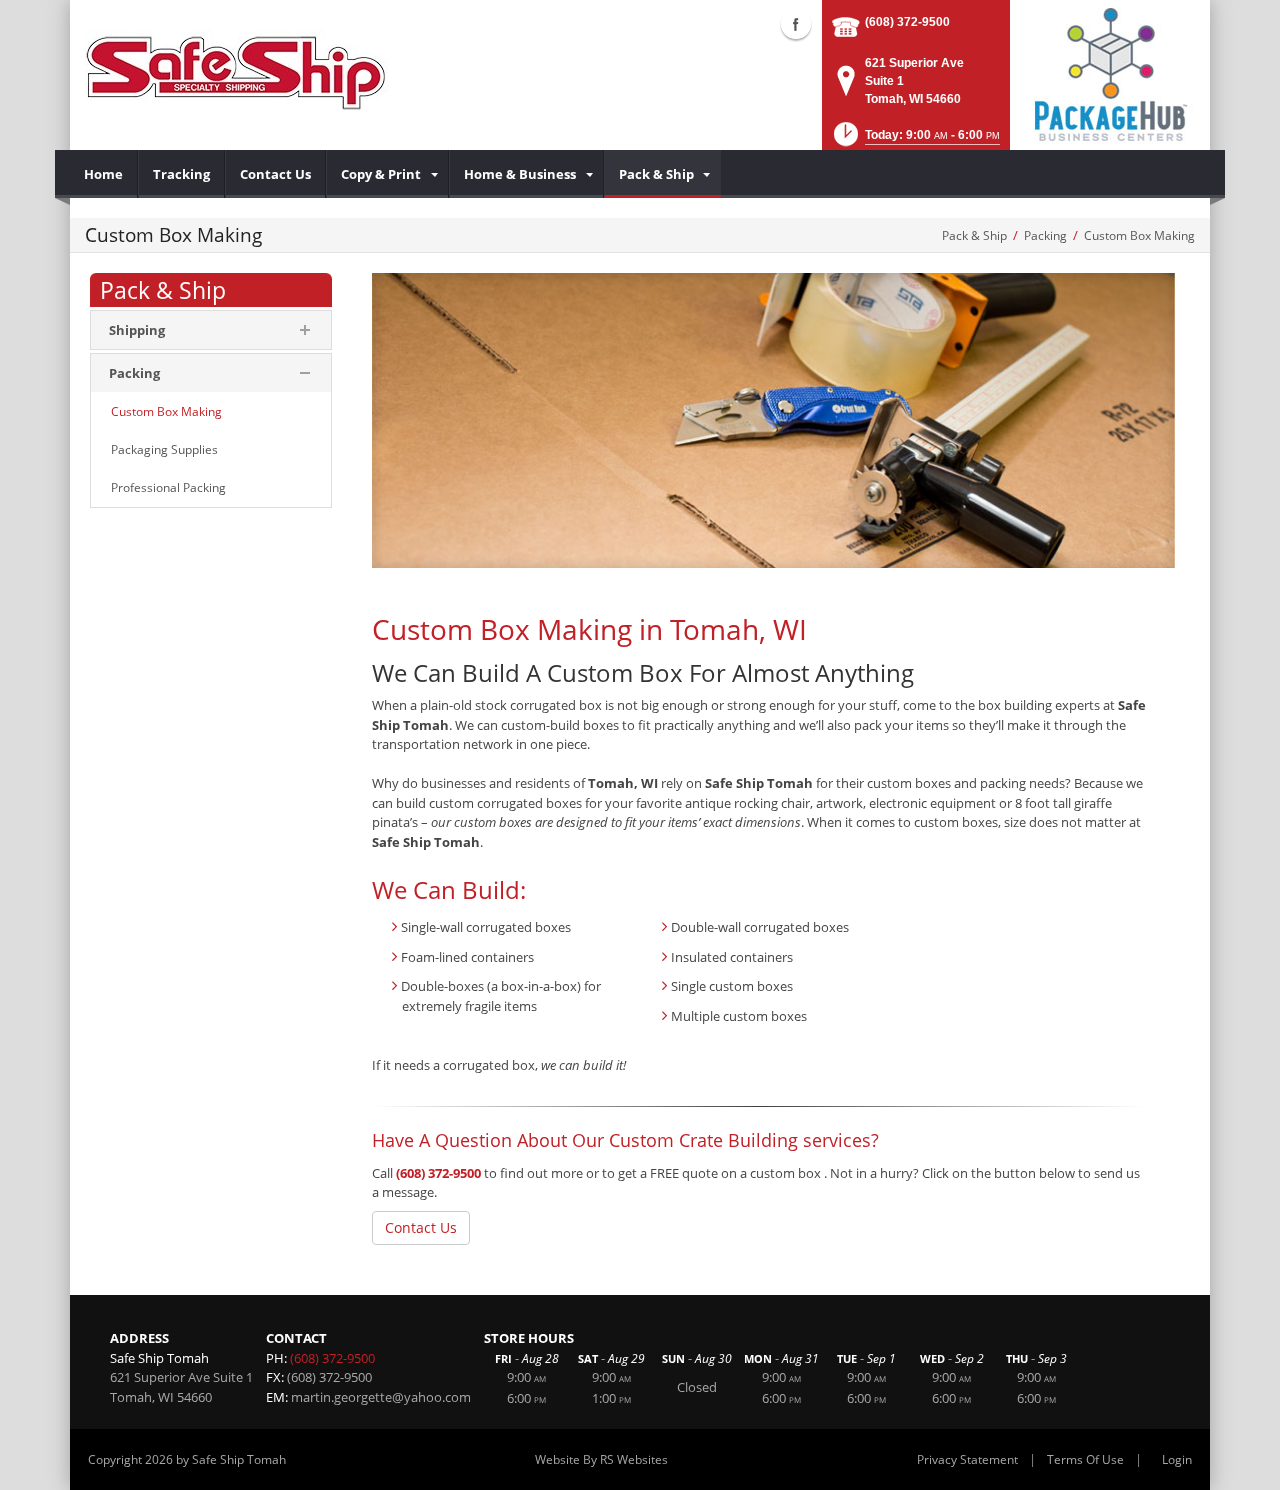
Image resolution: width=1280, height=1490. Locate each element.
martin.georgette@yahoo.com (381, 1397)
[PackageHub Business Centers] (1110, 73)
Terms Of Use (1085, 1459)
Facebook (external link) (796, 24)
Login (1177, 1459)
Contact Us (421, 1227)
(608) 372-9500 (907, 22)
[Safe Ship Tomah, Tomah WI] (241, 70)
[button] (915, 140)
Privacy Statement (967, 1459)
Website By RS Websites (601, 1459)
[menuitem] (104, 174)
